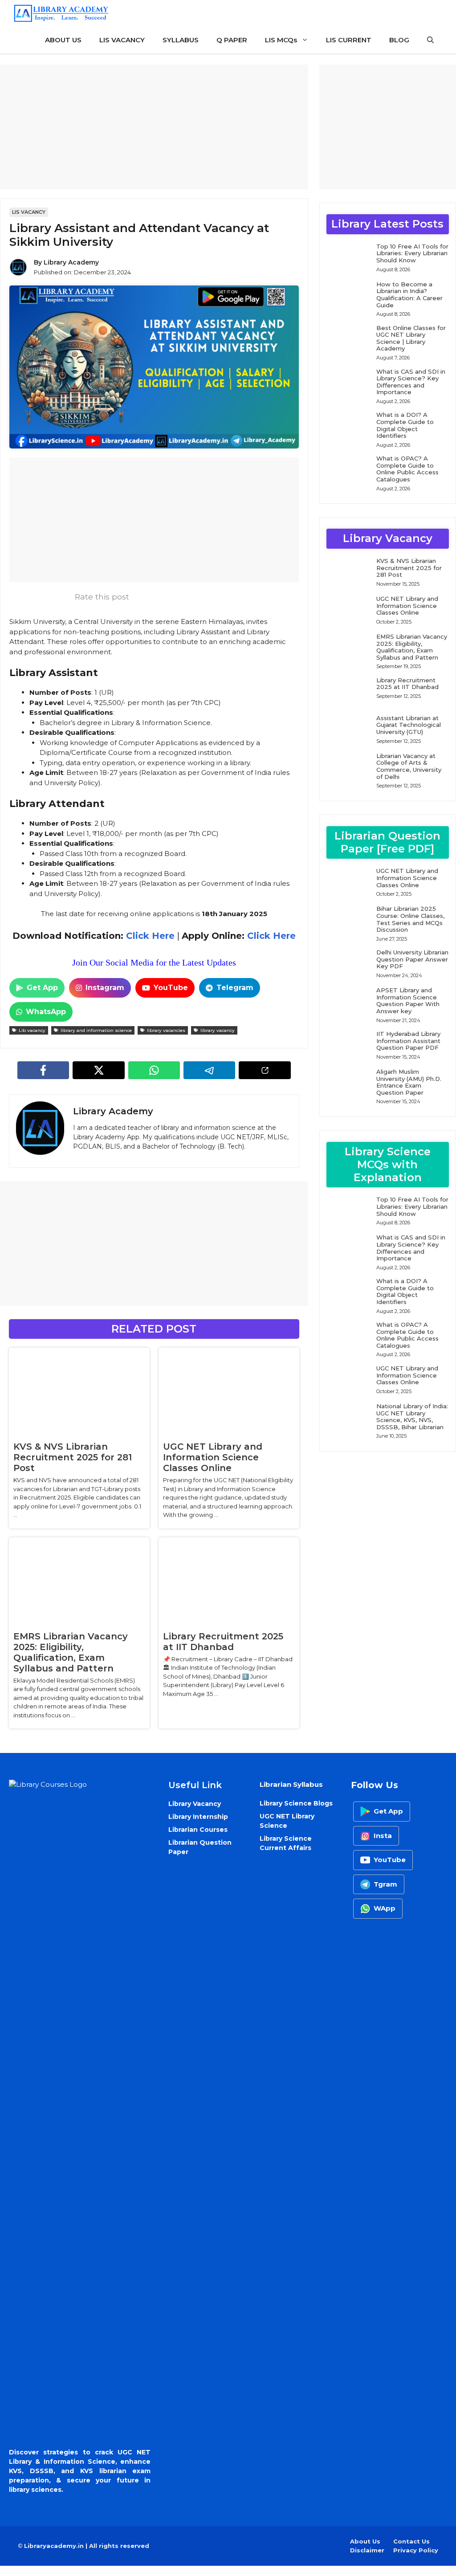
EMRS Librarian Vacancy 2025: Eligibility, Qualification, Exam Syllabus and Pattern (71, 1652)
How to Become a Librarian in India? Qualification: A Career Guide (409, 295)
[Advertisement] (154, 127)
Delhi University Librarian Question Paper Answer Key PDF (412, 959)
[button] (430, 40)
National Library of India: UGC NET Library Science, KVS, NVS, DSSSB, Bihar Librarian (412, 1416)
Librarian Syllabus (291, 1784)
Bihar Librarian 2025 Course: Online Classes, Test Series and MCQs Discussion (410, 919)
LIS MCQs (281, 40)
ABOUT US (63, 40)
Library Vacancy (195, 1804)
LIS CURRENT (349, 40)
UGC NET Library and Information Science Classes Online (213, 1457)
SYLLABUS (181, 40)
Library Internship (198, 1817)
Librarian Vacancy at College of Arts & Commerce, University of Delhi (409, 766)
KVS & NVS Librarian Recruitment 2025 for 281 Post (73, 1457)
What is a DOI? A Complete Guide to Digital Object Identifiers (405, 425)
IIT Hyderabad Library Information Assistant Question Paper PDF (408, 1041)
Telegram (235, 988)
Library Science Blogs (296, 1803)
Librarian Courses (198, 1830)
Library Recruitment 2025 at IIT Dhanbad (223, 1642)
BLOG (399, 40)
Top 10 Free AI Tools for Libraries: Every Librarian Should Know (412, 253)
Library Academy (71, 262)
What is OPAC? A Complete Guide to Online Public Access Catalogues (407, 469)
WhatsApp (46, 1012)
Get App (42, 988)
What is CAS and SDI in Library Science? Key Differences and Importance (411, 382)
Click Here (149, 936)
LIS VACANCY (122, 40)
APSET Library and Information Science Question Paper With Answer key (408, 1001)
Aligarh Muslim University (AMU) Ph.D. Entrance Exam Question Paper (409, 1082)
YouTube (171, 988)
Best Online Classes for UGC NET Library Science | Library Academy (411, 338)
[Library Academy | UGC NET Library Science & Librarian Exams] (61, 13)
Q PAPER (232, 40)
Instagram (105, 988)
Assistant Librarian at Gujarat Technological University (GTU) (409, 725)
